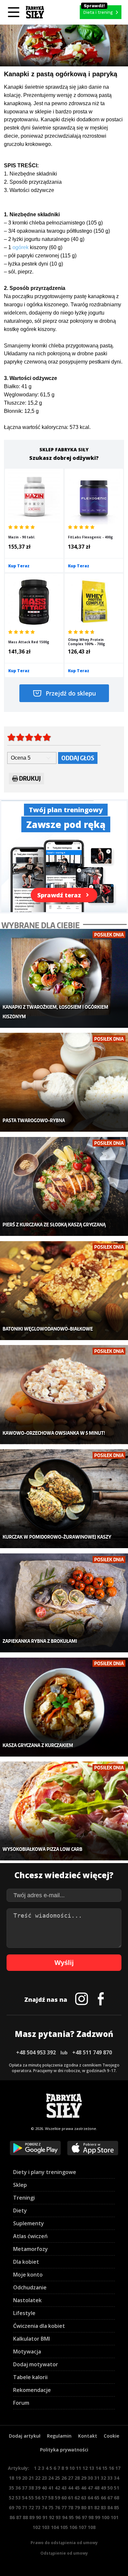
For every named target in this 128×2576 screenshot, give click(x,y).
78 (71, 2507)
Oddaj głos (78, 758)
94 (65, 2517)
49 (103, 2488)
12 (85, 2468)
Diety (20, 2210)
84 (110, 2507)
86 (12, 2517)
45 (77, 2488)
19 (18, 2478)
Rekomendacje (32, 2390)
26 (64, 2478)
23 (44, 2478)
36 (18, 2488)
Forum (21, 2403)
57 (44, 2498)
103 (46, 2527)
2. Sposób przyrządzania (33, 182)
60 (64, 2498)
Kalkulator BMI (32, 2339)
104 (55, 2527)
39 (38, 2488)
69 (11, 2507)
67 (110, 2498)
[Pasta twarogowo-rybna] (64, 1082)
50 (110, 2488)
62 (77, 2498)
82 (97, 2507)
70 (18, 2507)
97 (84, 2517)
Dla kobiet (26, 2262)
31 (97, 2478)
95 (71, 2517)
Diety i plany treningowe (45, 2172)
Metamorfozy (31, 2249)
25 (57, 2478)
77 (64, 2507)
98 (91, 2517)
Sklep (20, 2185)
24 (51, 2478)
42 (57, 2488)
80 (84, 2507)
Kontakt (88, 2436)
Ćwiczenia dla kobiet (39, 2326)
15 (105, 2468)
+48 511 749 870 (92, 2052)
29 (84, 2478)
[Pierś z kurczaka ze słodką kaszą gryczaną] (64, 1186)
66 (103, 2498)
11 (78, 2468)
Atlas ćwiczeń (30, 2236)
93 (58, 2517)
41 (51, 2488)
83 (103, 2507)
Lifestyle (24, 2313)
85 (117, 2507)
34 (117, 2478)
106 (73, 2527)
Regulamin (59, 2436)
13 (92, 2468)
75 (51, 2507)
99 (97, 2517)
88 (25, 2517)
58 (51, 2498)
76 (57, 2507)
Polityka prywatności (64, 2450)
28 (77, 2478)
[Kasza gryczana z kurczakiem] (64, 1707)
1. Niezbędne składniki (31, 174)
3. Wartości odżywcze (29, 190)
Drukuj (30, 778)
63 (84, 2498)
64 (90, 2498)
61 (71, 2498)
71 (25, 2507)
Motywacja (27, 2351)
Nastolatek (27, 2300)
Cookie (111, 2436)
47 (90, 2488)
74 (44, 2507)
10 (72, 2468)
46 (84, 2488)
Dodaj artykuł (25, 2436)
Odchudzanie (30, 2287)
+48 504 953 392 (36, 2052)
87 (19, 2517)
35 (11, 2488)
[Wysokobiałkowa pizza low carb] (64, 1811)
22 (38, 2478)
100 (105, 2517)
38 (31, 2488)
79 (77, 2507)
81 (90, 2507)
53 (18, 2498)
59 (57, 2498)
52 (11, 2498)
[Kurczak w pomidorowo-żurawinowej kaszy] (64, 1499)
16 (111, 2468)
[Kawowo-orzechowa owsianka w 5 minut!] (64, 1394)
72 (31, 2507)
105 (64, 2527)
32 (103, 2478)
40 (44, 2488)
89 (32, 2517)
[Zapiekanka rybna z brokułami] (64, 1603)
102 (36, 2527)
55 (31, 2498)
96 (78, 2517)
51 (117, 2488)
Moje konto (28, 2275)
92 (52, 2517)
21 (31, 2478)
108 (92, 2527)
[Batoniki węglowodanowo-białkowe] (64, 1291)
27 (71, 2478)
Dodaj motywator (36, 2364)
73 (38, 2507)
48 (97, 2488)
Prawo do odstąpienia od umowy (64, 2543)
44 (71, 2488)
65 (97, 2498)
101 (115, 2517)
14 (98, 2468)
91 (45, 2517)
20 (25, 2478)
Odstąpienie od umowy (64, 2553)
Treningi (24, 2198)
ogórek (21, 247)
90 (38, 2517)
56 (38, 2498)
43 (64, 2488)
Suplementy (29, 2223)
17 (118, 2468)
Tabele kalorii (30, 2377)
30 (90, 2478)
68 (117, 2498)
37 (25, 2488)
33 (110, 2478)
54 (25, 2498)
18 (11, 2478)
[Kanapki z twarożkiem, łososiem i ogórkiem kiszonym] (64, 978)
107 (82, 2527)
